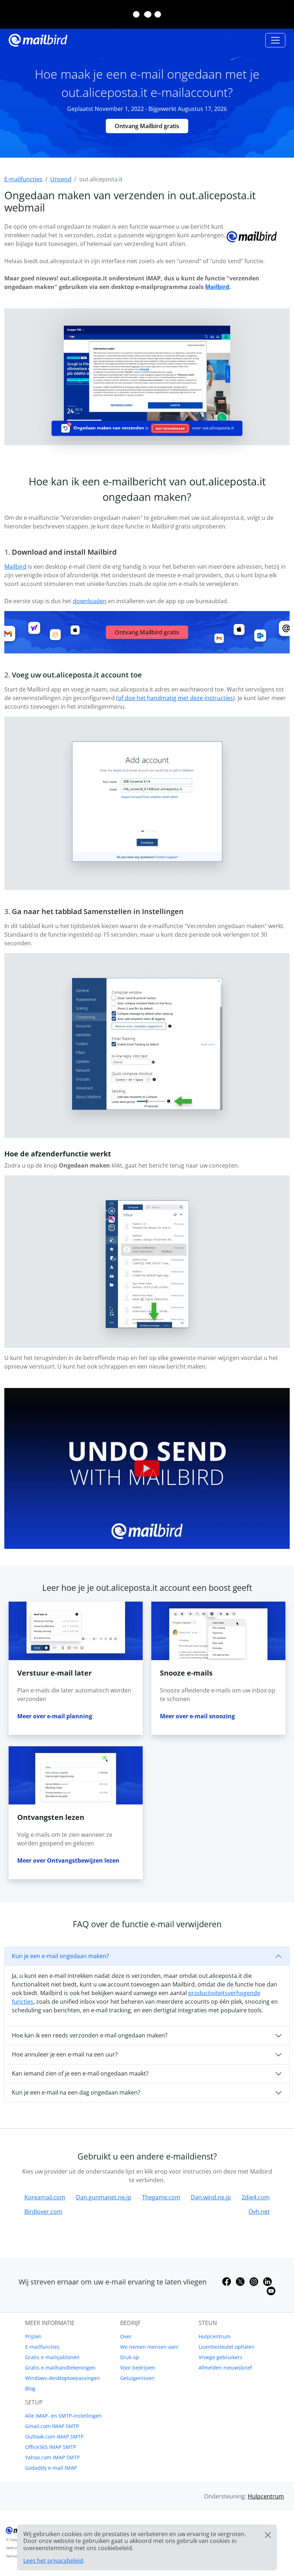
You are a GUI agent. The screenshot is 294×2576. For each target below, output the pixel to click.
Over (126, 2336)
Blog (30, 2388)
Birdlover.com (43, 2212)
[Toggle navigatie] (275, 40)
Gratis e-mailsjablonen (52, 2357)
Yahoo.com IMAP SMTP (52, 2457)
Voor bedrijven (138, 2368)
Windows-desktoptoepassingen (63, 2378)
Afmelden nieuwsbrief (225, 2368)
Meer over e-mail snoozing (197, 1716)
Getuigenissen (137, 2378)
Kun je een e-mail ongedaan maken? (60, 1956)
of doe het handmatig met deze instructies (176, 698)
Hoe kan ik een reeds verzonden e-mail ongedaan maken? (90, 2035)
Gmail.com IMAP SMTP (52, 2426)
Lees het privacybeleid (53, 2561)
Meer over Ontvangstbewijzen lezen (68, 1860)
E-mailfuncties (42, 2347)
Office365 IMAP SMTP (51, 2447)
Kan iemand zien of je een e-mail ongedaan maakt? (80, 2073)
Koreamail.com (45, 2197)
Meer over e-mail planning (55, 1716)
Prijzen (33, 2336)
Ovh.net (259, 2212)
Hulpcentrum (215, 2336)
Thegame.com (161, 2197)
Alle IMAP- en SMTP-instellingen (63, 2416)
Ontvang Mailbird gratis (147, 126)
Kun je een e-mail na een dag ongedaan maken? (76, 2092)
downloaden (90, 601)
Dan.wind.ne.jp (211, 2197)
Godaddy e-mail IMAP (51, 2468)
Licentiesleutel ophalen (227, 2347)
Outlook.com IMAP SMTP (54, 2437)
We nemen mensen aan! (149, 2347)
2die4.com (256, 2197)
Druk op (130, 2357)
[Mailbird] (38, 39)
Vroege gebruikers (220, 2357)
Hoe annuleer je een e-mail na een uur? (65, 2054)
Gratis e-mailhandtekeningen (60, 2368)
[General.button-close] (268, 2535)
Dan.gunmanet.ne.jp (104, 2197)
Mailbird (217, 287)
